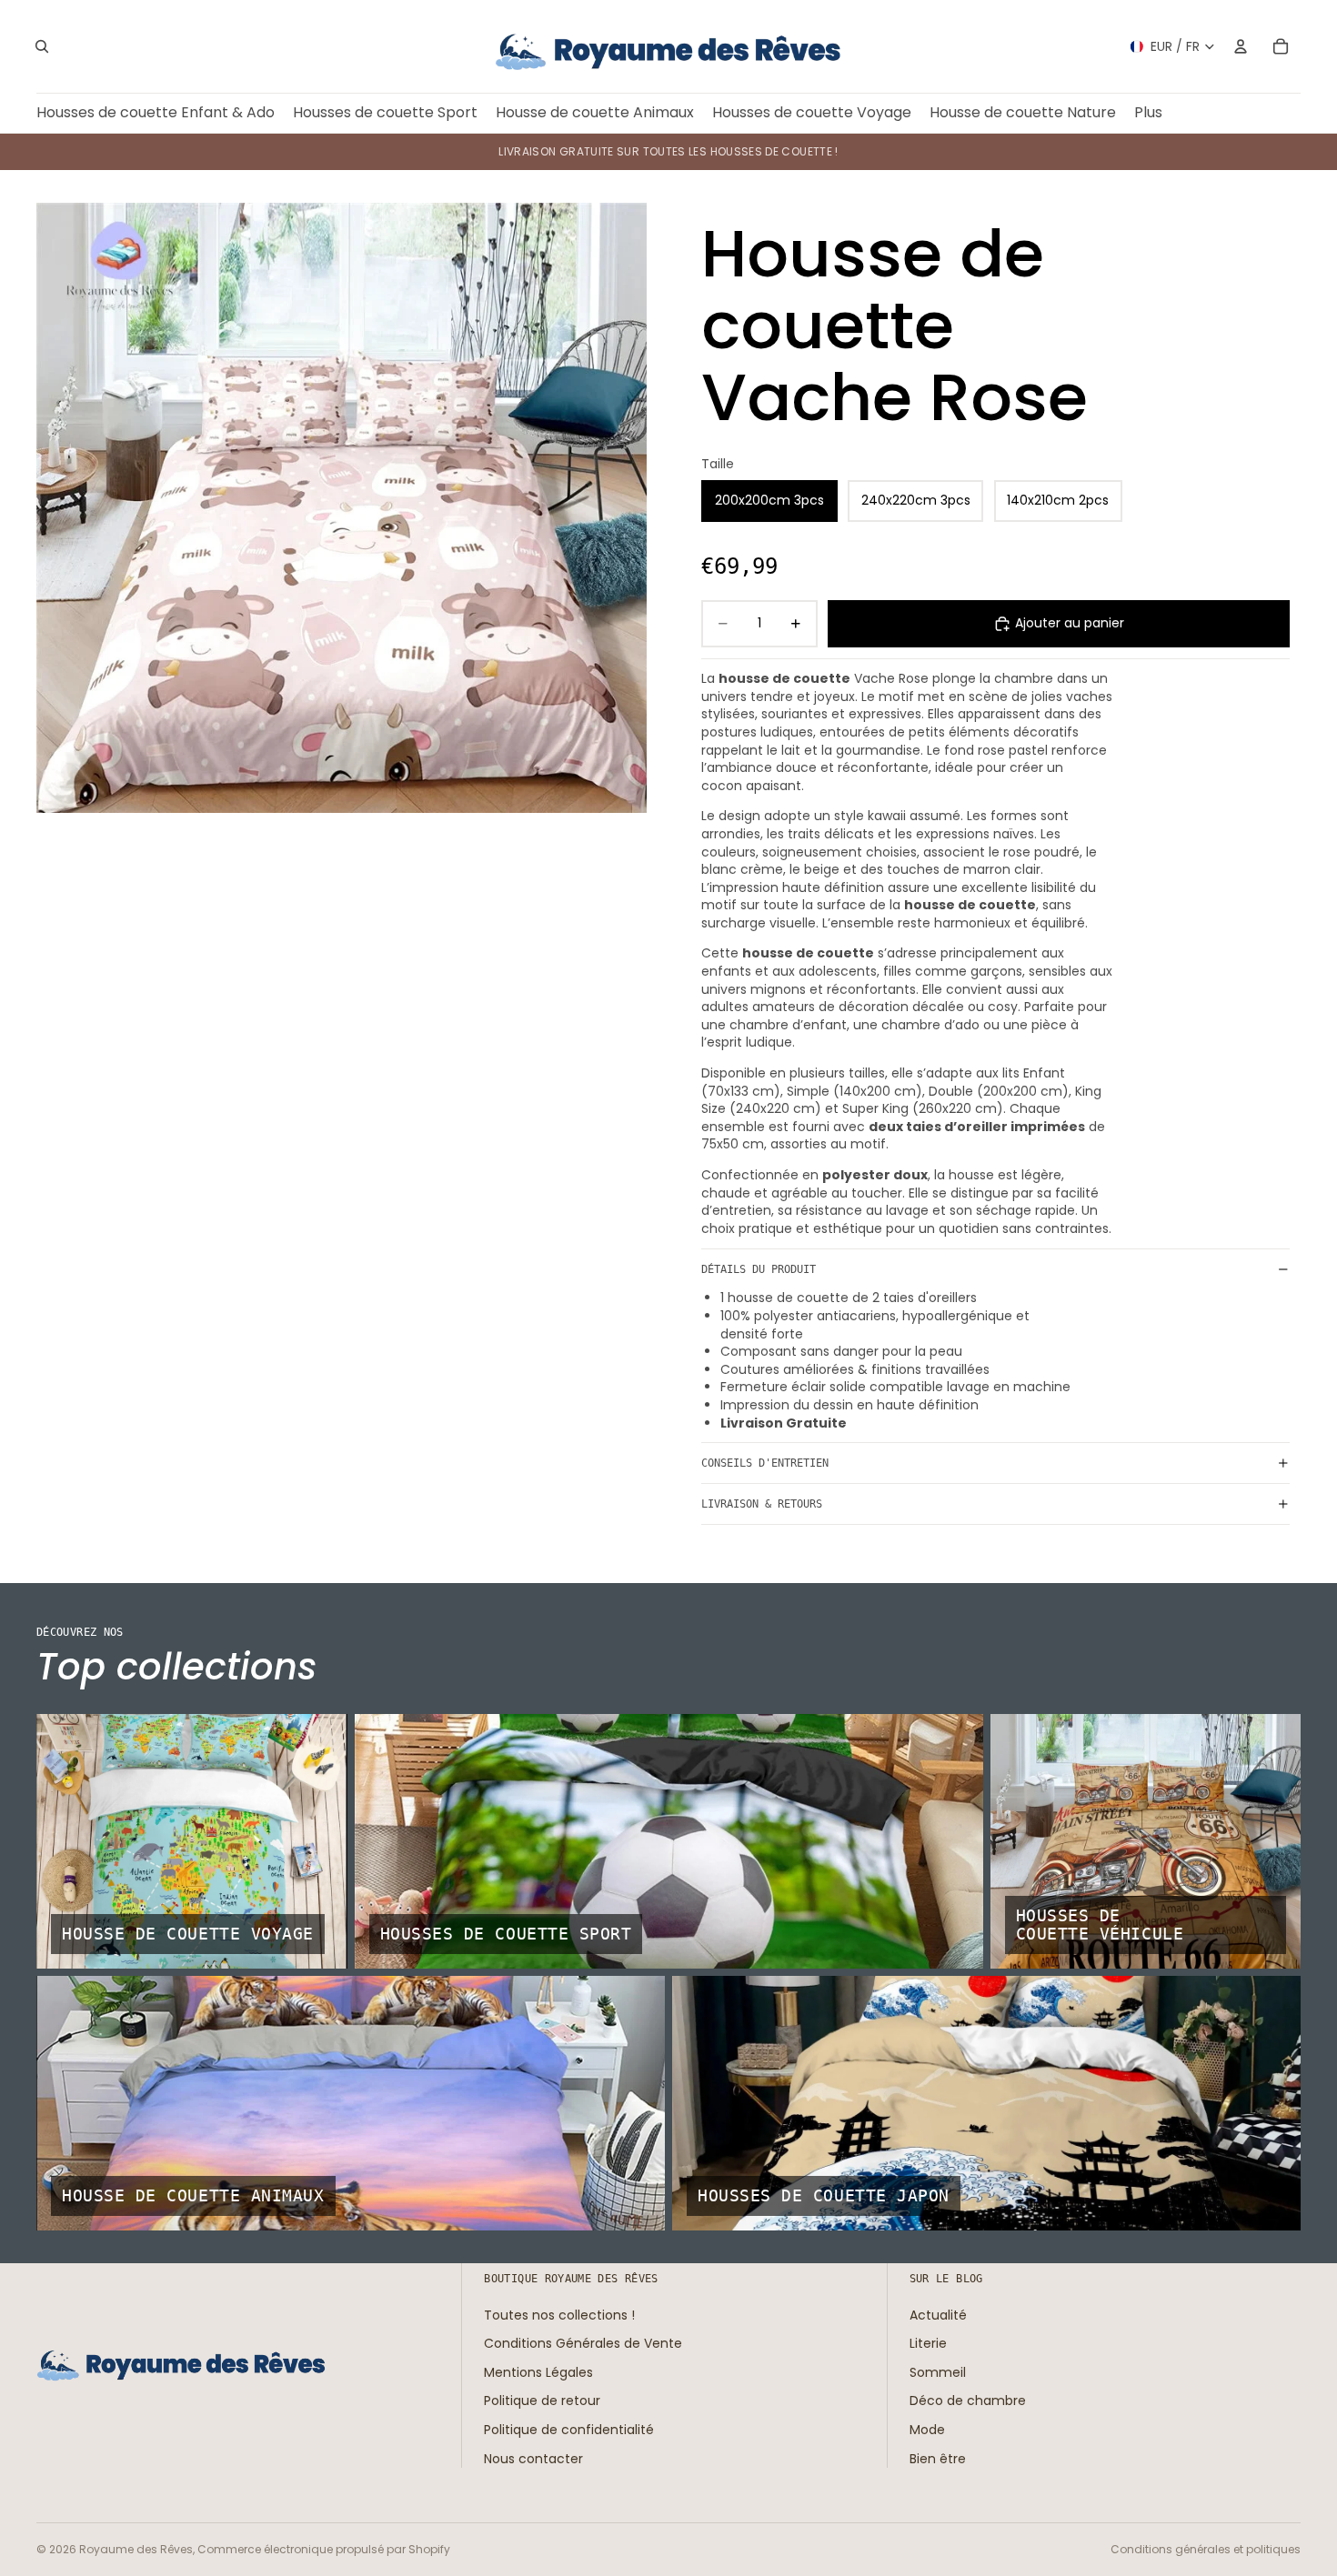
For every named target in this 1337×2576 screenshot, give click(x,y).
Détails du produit (759, 1269)
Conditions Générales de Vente (583, 2343)
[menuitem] (1148, 113)
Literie (928, 2343)
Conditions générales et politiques (1206, 2549)
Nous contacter (533, 2458)
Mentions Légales (538, 2372)
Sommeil (938, 2372)
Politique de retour (542, 2401)
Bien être (938, 2458)
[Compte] (1241, 46)
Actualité (938, 2314)
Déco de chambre (968, 2401)
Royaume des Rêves (136, 2549)
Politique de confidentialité (569, 2430)
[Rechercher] (42, 46)
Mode (927, 2430)
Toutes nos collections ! (559, 2314)
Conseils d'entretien (765, 1463)
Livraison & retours (762, 1504)
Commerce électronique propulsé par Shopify (324, 2549)
